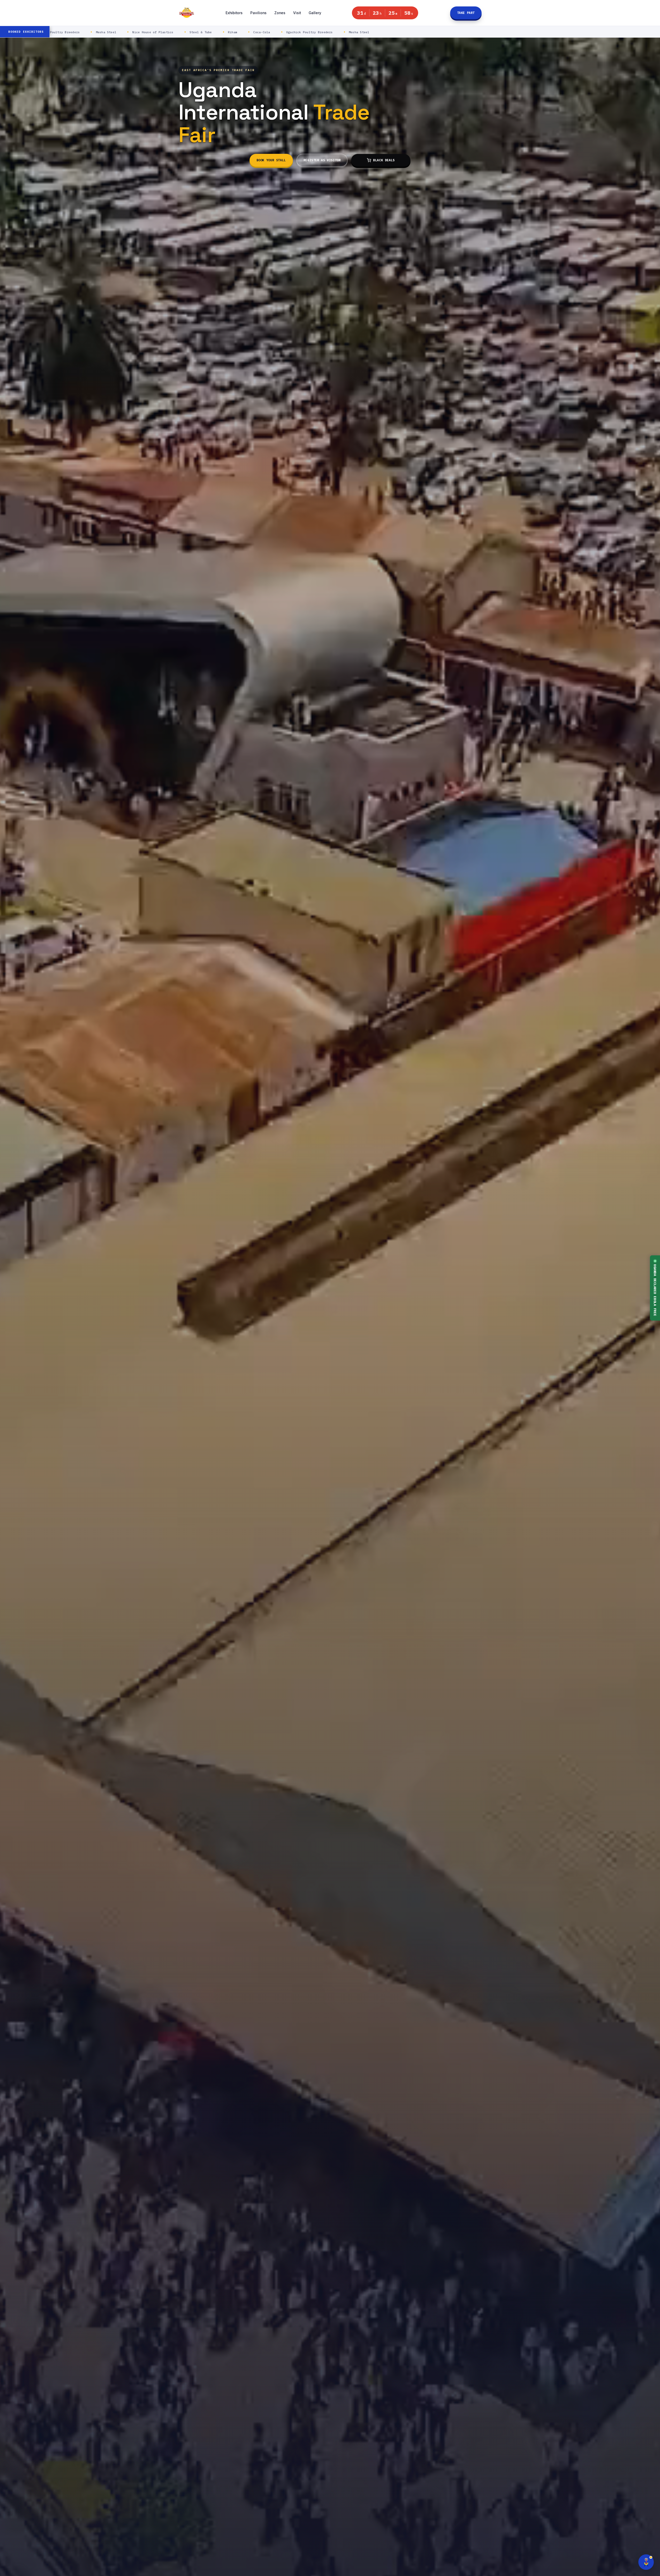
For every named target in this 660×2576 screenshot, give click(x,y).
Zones (280, 13)
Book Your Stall (271, 160)
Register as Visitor (322, 160)
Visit (297, 13)
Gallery (315, 13)
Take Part (466, 13)
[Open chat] (646, 2562)
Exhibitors (234, 13)
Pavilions (258, 13)
